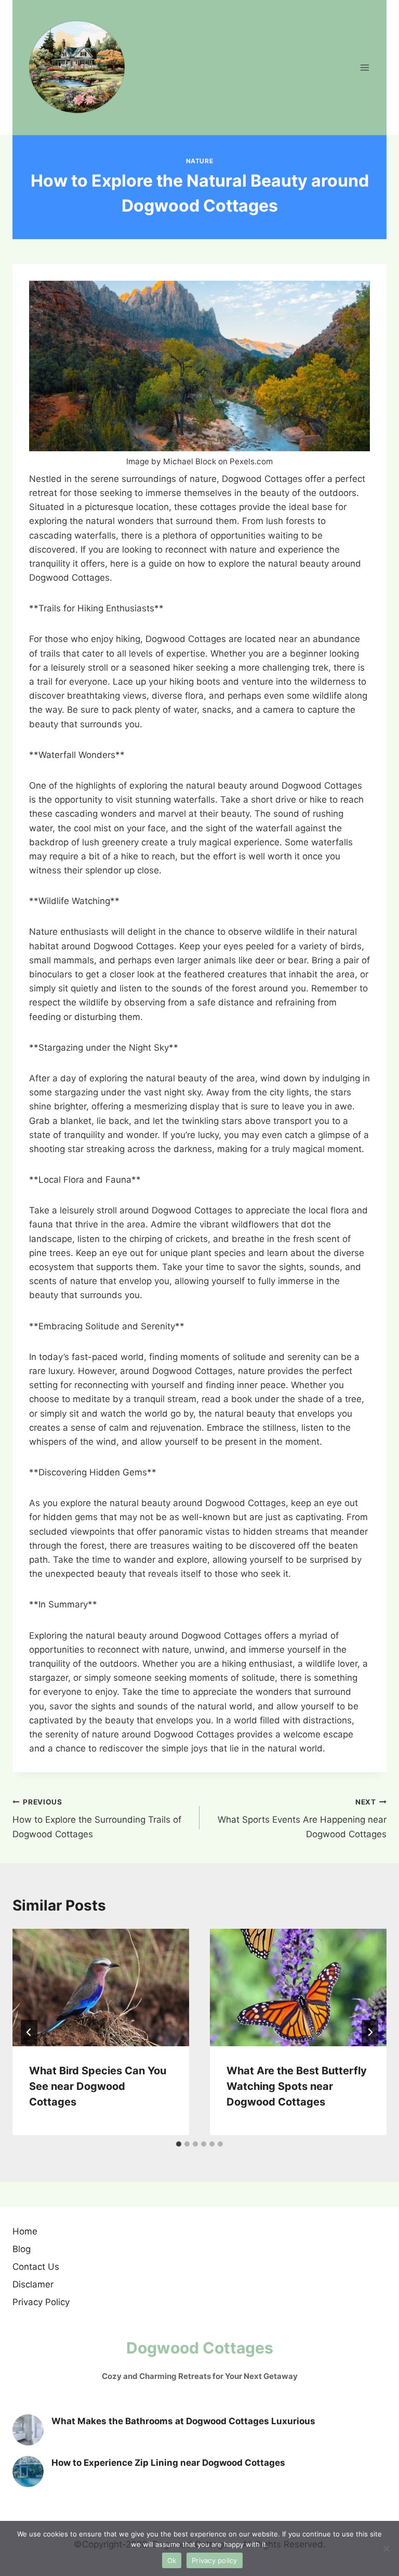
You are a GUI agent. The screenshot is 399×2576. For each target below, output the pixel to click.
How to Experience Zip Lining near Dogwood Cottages (168, 2463)
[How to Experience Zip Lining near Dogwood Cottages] (28, 2472)
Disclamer (33, 2284)
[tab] (179, 2144)
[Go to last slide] (29, 2032)
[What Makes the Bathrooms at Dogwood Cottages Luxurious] (28, 2430)
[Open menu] (364, 67)
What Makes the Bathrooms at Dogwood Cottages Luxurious (183, 2421)
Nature (200, 161)
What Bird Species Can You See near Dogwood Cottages (98, 2086)
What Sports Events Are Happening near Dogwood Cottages (302, 1819)
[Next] (370, 2032)
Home (25, 2231)
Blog (22, 2249)
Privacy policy (215, 2560)
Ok (172, 2560)
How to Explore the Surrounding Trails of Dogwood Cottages (97, 1819)
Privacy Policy (41, 2302)
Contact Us (36, 2267)
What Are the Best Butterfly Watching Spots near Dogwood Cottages (297, 2086)
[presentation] (101, 1988)
